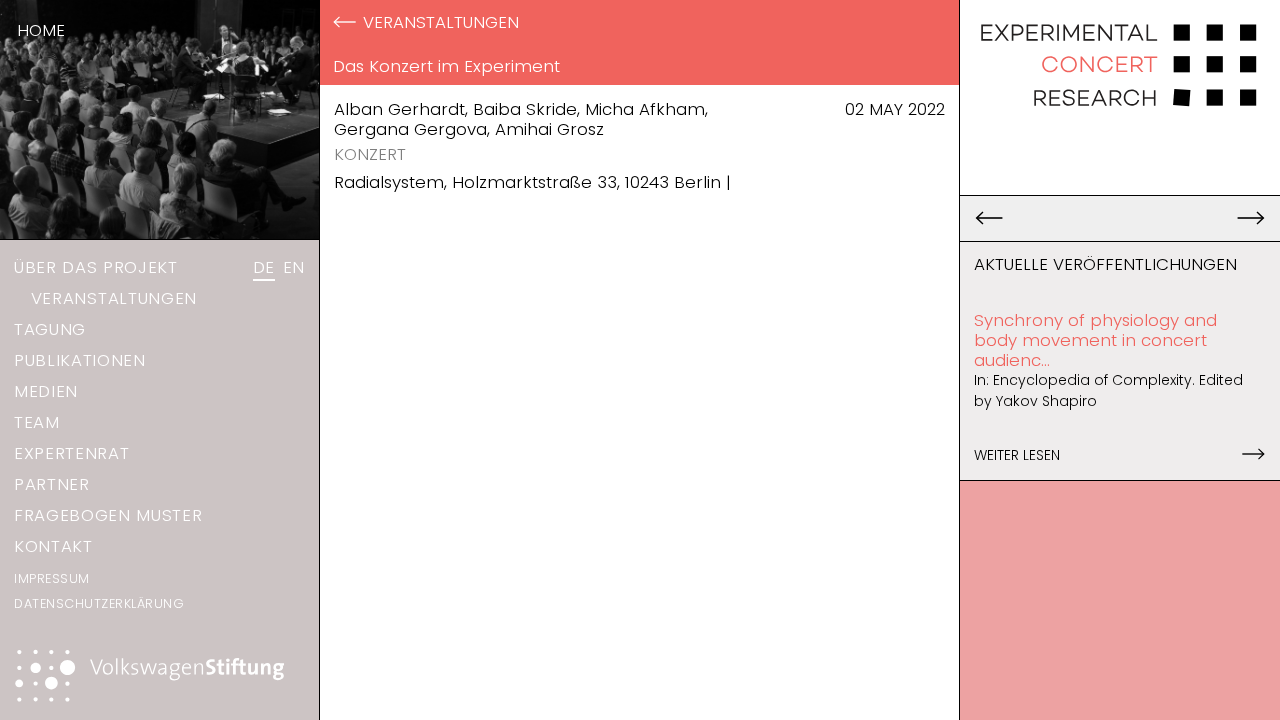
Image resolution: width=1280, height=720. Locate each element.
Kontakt (53, 546)
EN (294, 267)
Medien (46, 391)
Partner (52, 484)
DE (264, 267)
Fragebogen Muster (108, 515)
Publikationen (80, 360)
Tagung (50, 329)
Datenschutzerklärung (99, 603)
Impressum (52, 578)
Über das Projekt (96, 267)
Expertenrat (71, 453)
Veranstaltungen (114, 298)
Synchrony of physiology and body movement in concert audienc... (1095, 340)
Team (37, 422)
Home (41, 30)
